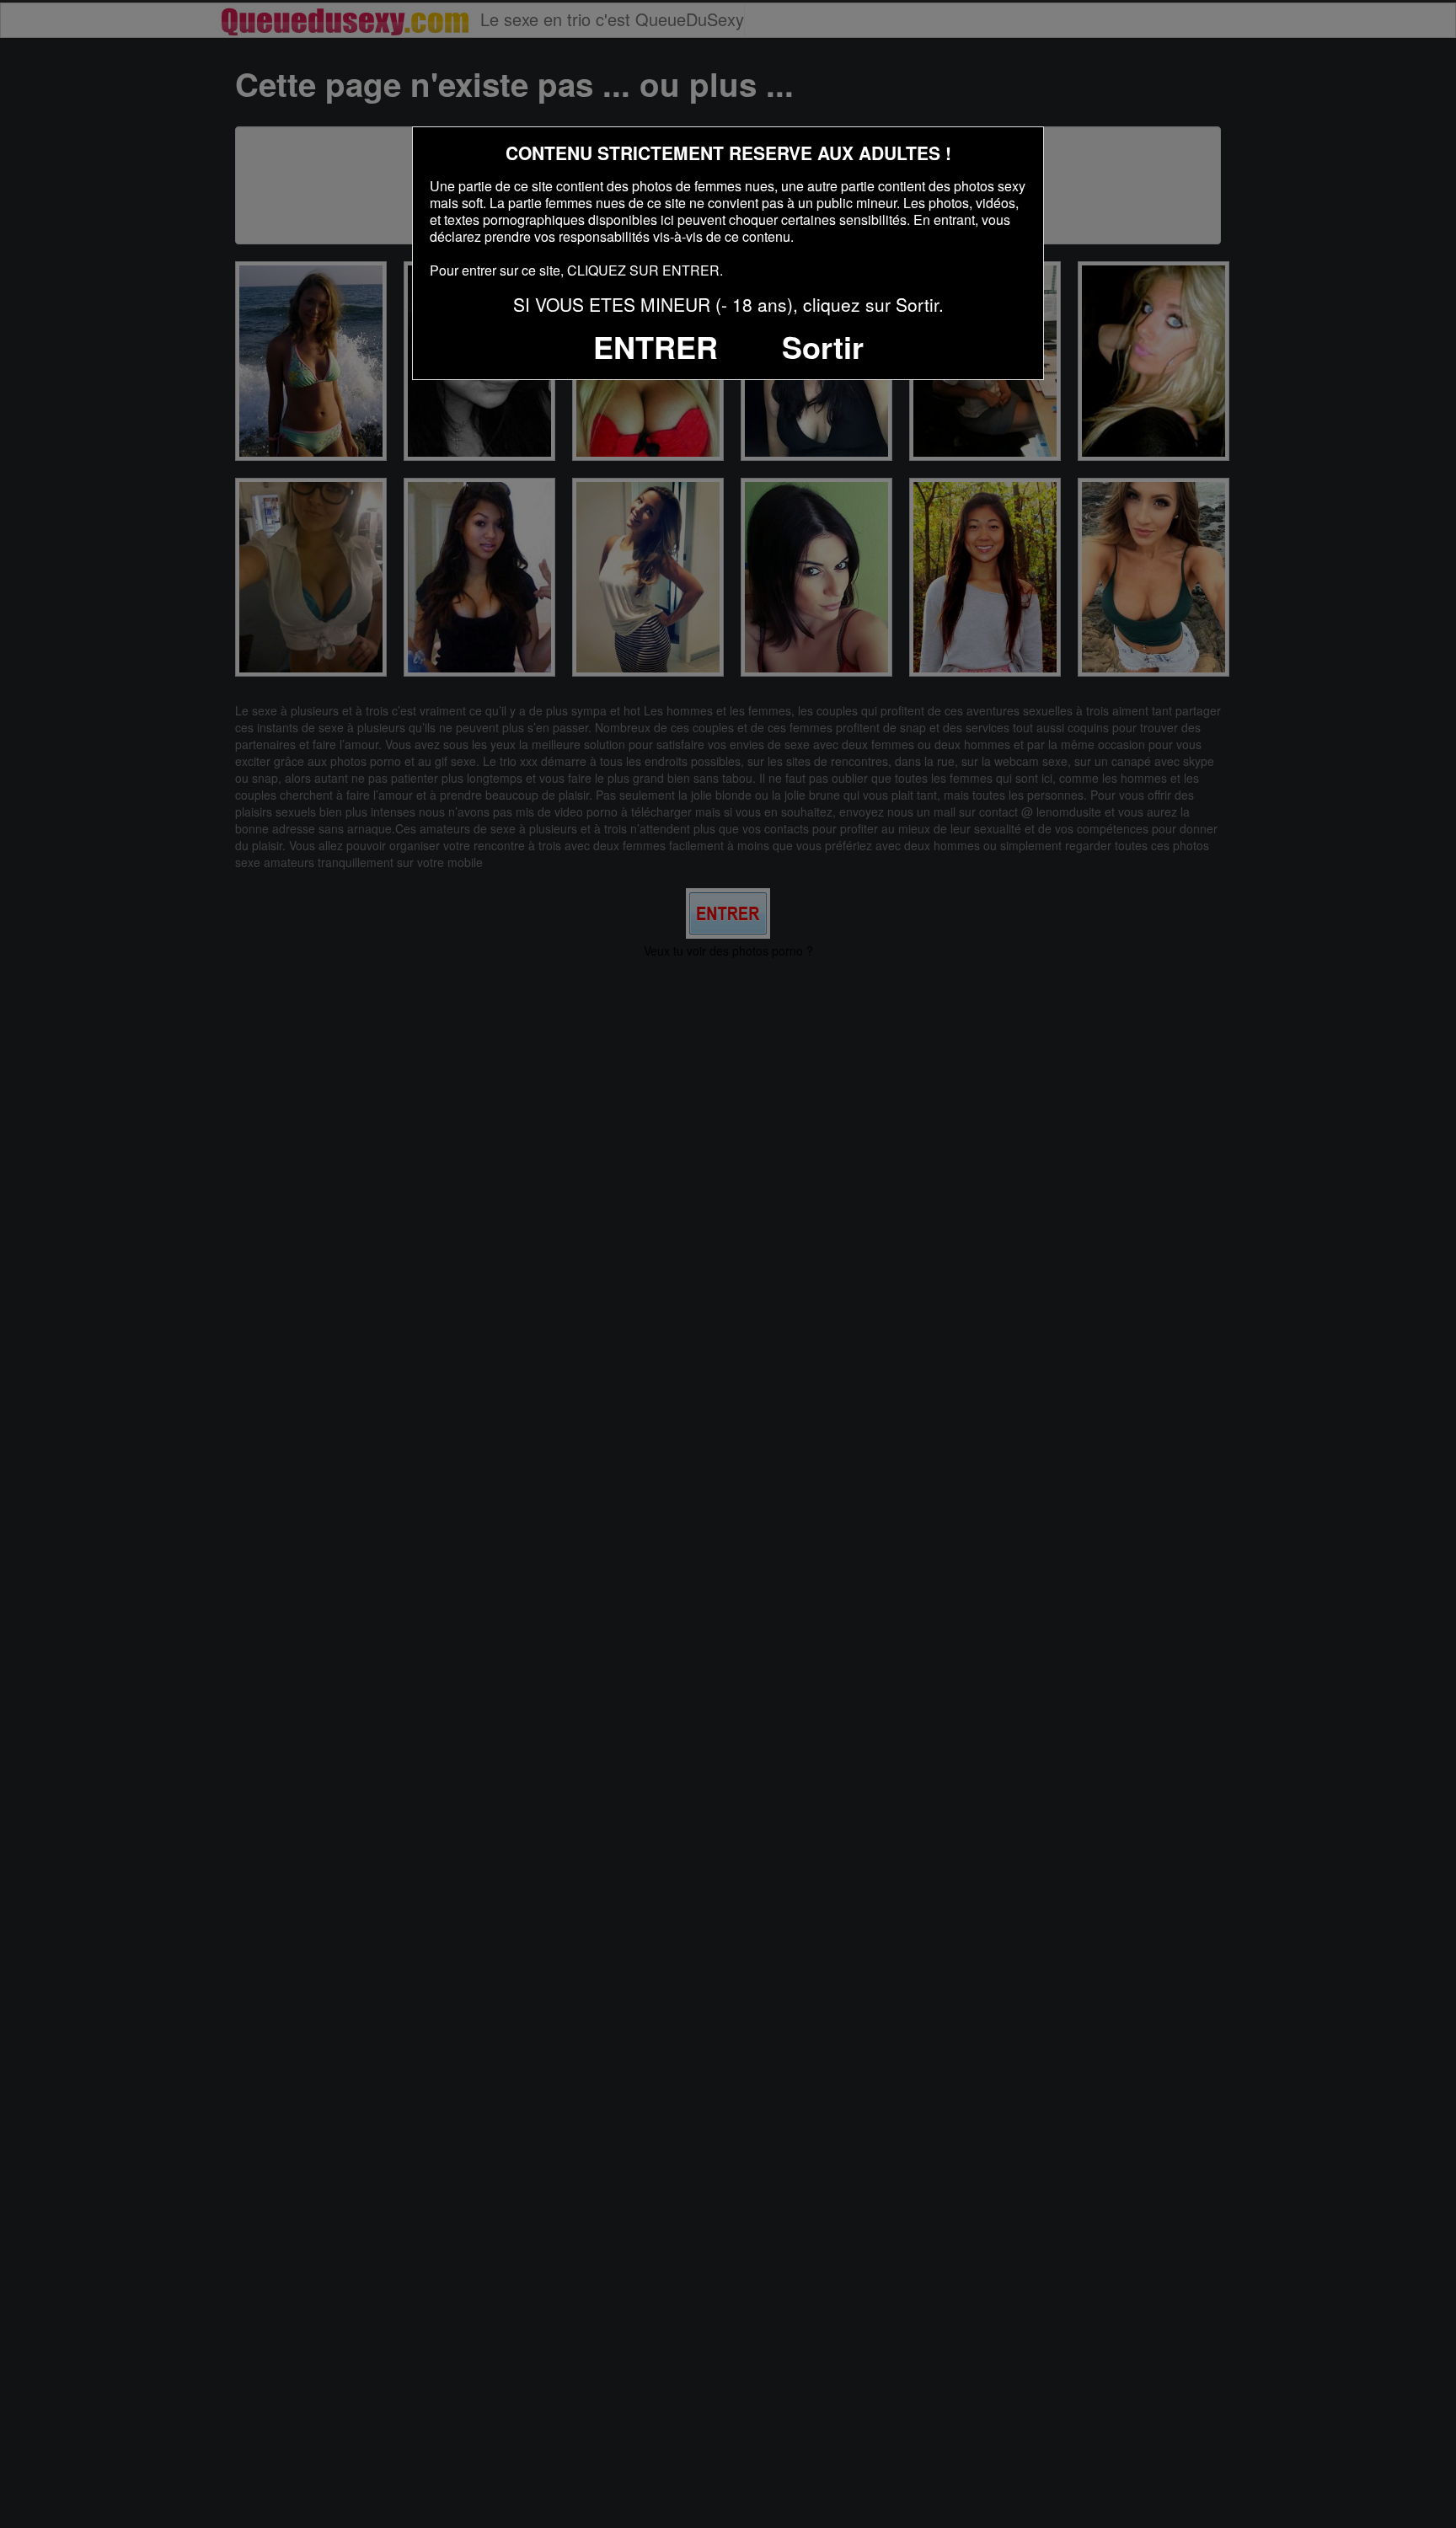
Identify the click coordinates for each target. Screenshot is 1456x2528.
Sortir (823, 346)
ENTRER (656, 346)
